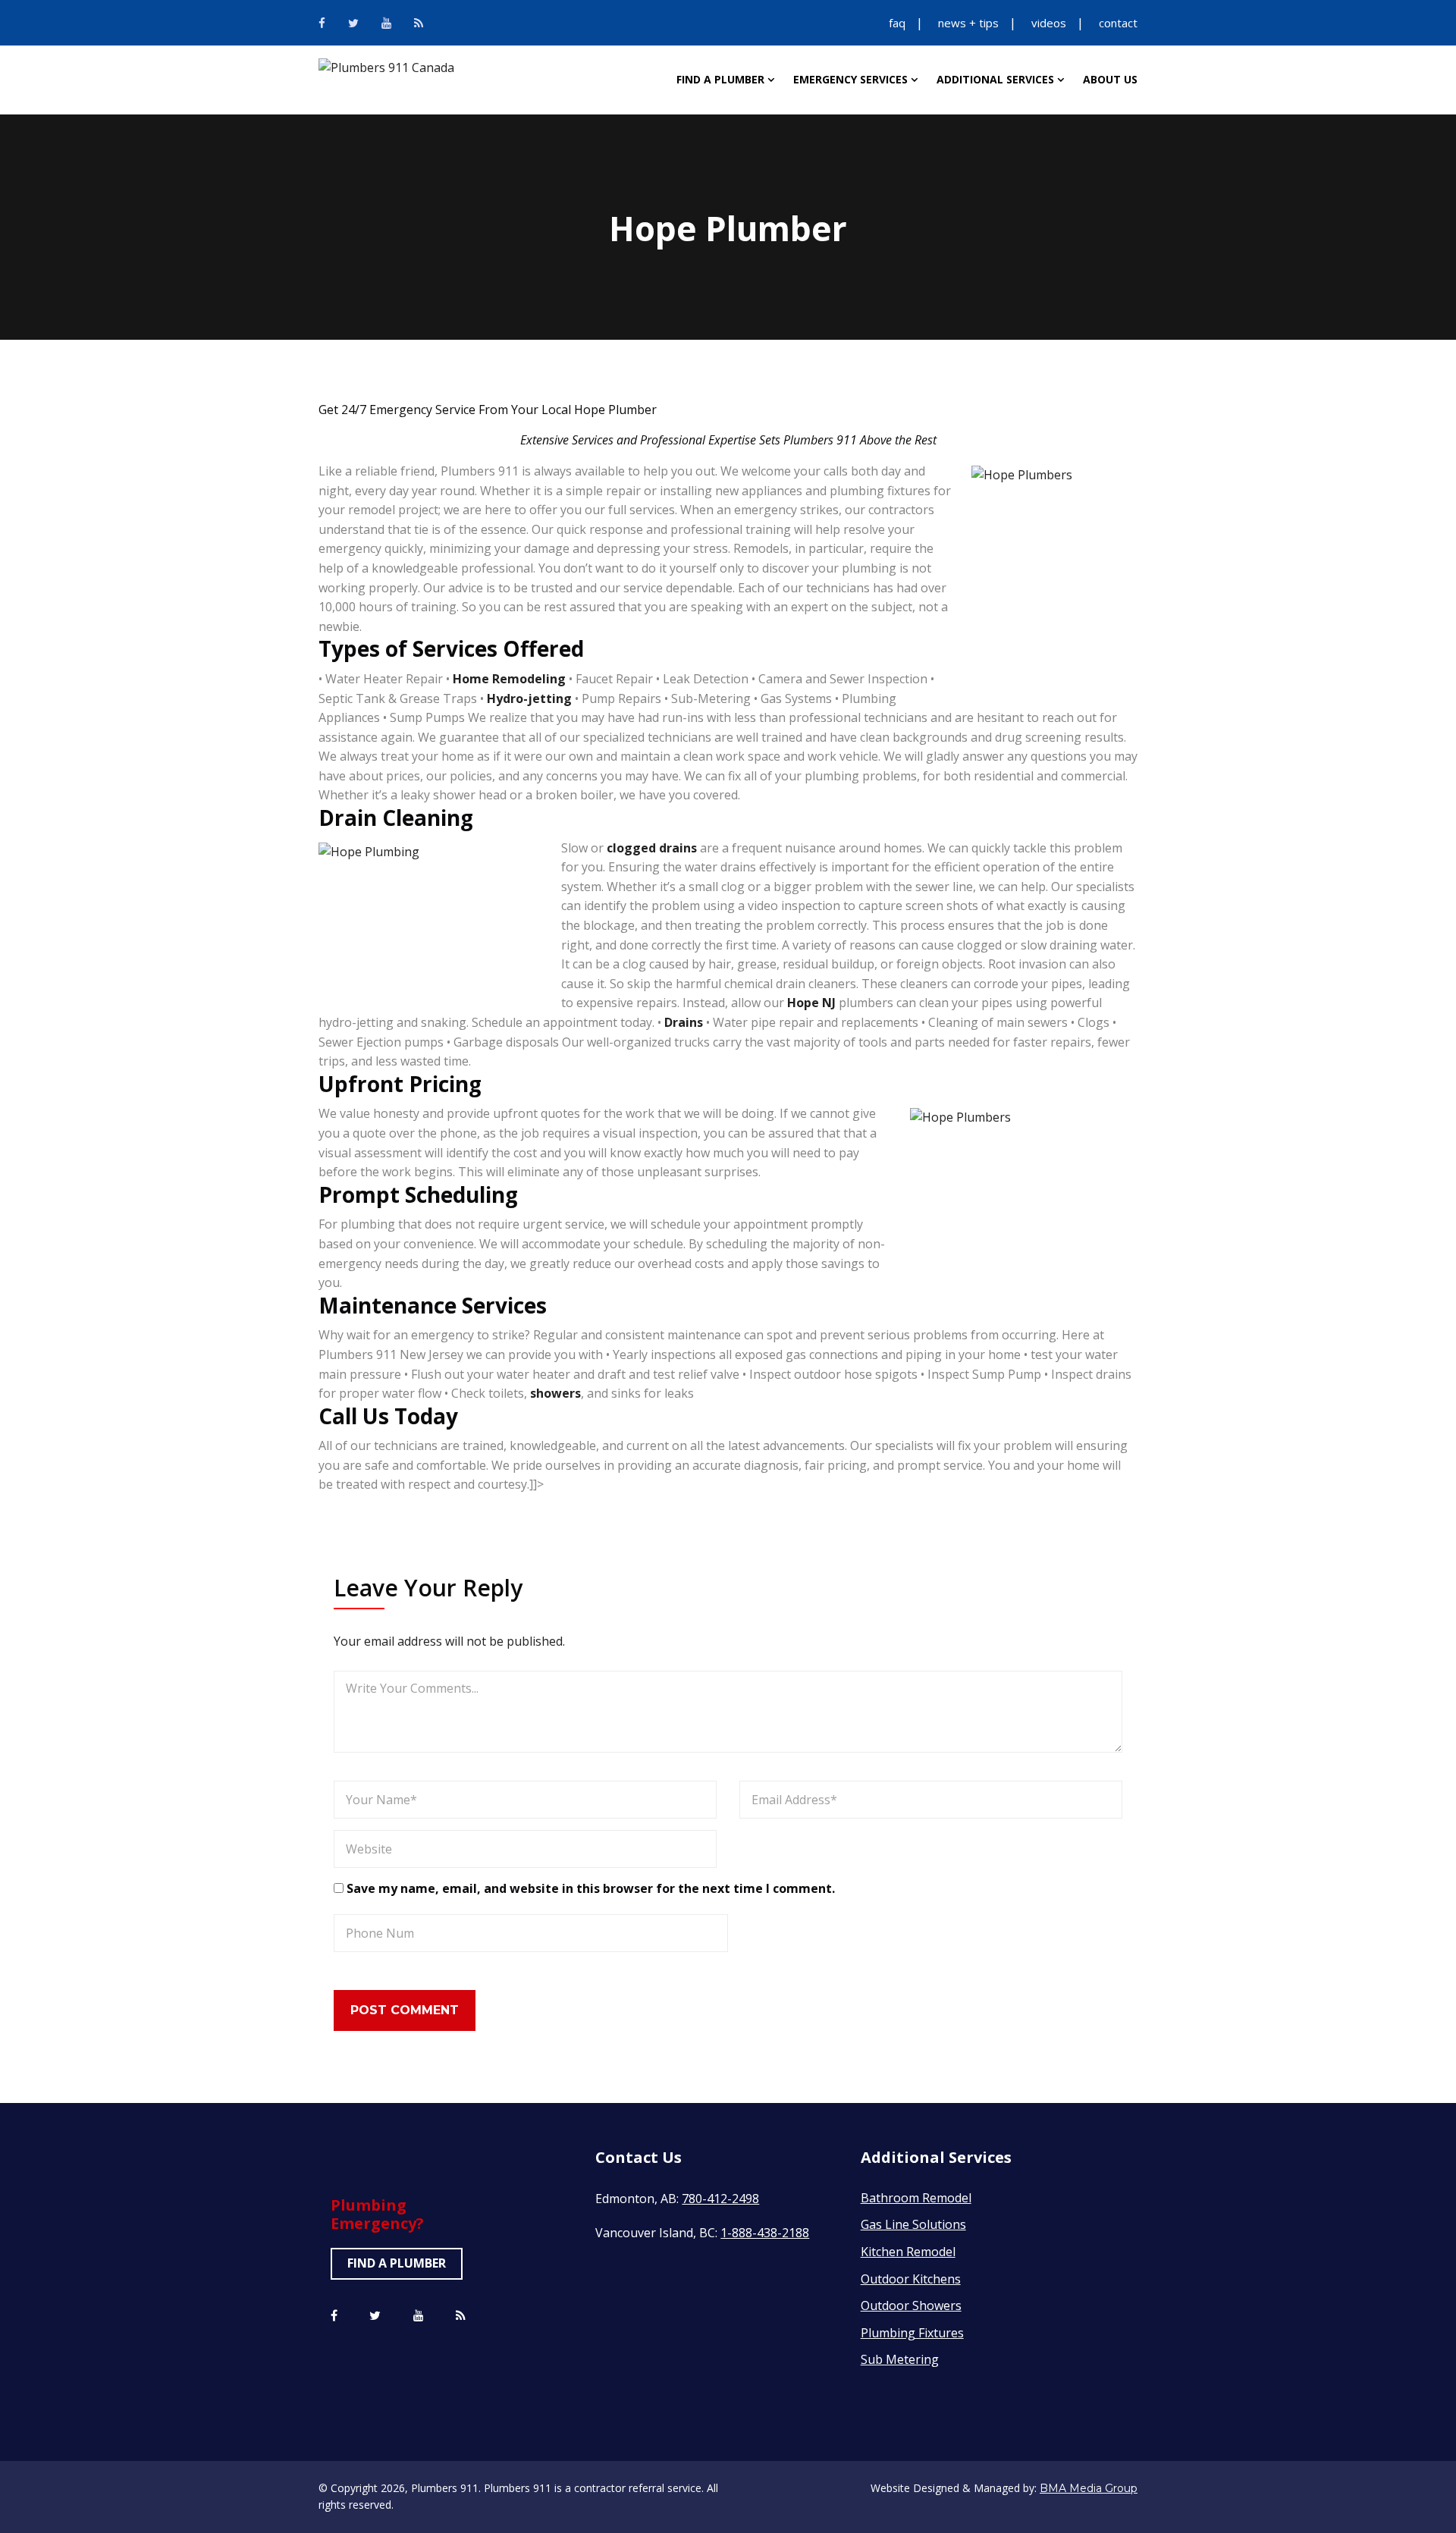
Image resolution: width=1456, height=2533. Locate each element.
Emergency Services (850, 79)
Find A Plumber (720, 79)
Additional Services (995, 79)
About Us (1110, 79)
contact (1118, 23)
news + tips (968, 23)
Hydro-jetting (529, 698)
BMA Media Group (1089, 2488)
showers (555, 1393)
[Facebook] (322, 23)
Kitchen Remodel (908, 2252)
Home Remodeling (509, 679)
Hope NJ (811, 1003)
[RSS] (419, 23)
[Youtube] (386, 23)
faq (897, 23)
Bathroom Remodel (916, 2198)
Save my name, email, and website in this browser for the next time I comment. (591, 1888)
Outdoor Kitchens (911, 2279)
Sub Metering (900, 2359)
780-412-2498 (720, 2199)
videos (1049, 23)
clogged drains (653, 848)
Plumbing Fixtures (912, 2333)
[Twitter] (353, 23)
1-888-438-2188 (765, 2233)
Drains (684, 1022)
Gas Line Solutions (913, 2224)
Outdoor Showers (911, 2305)
